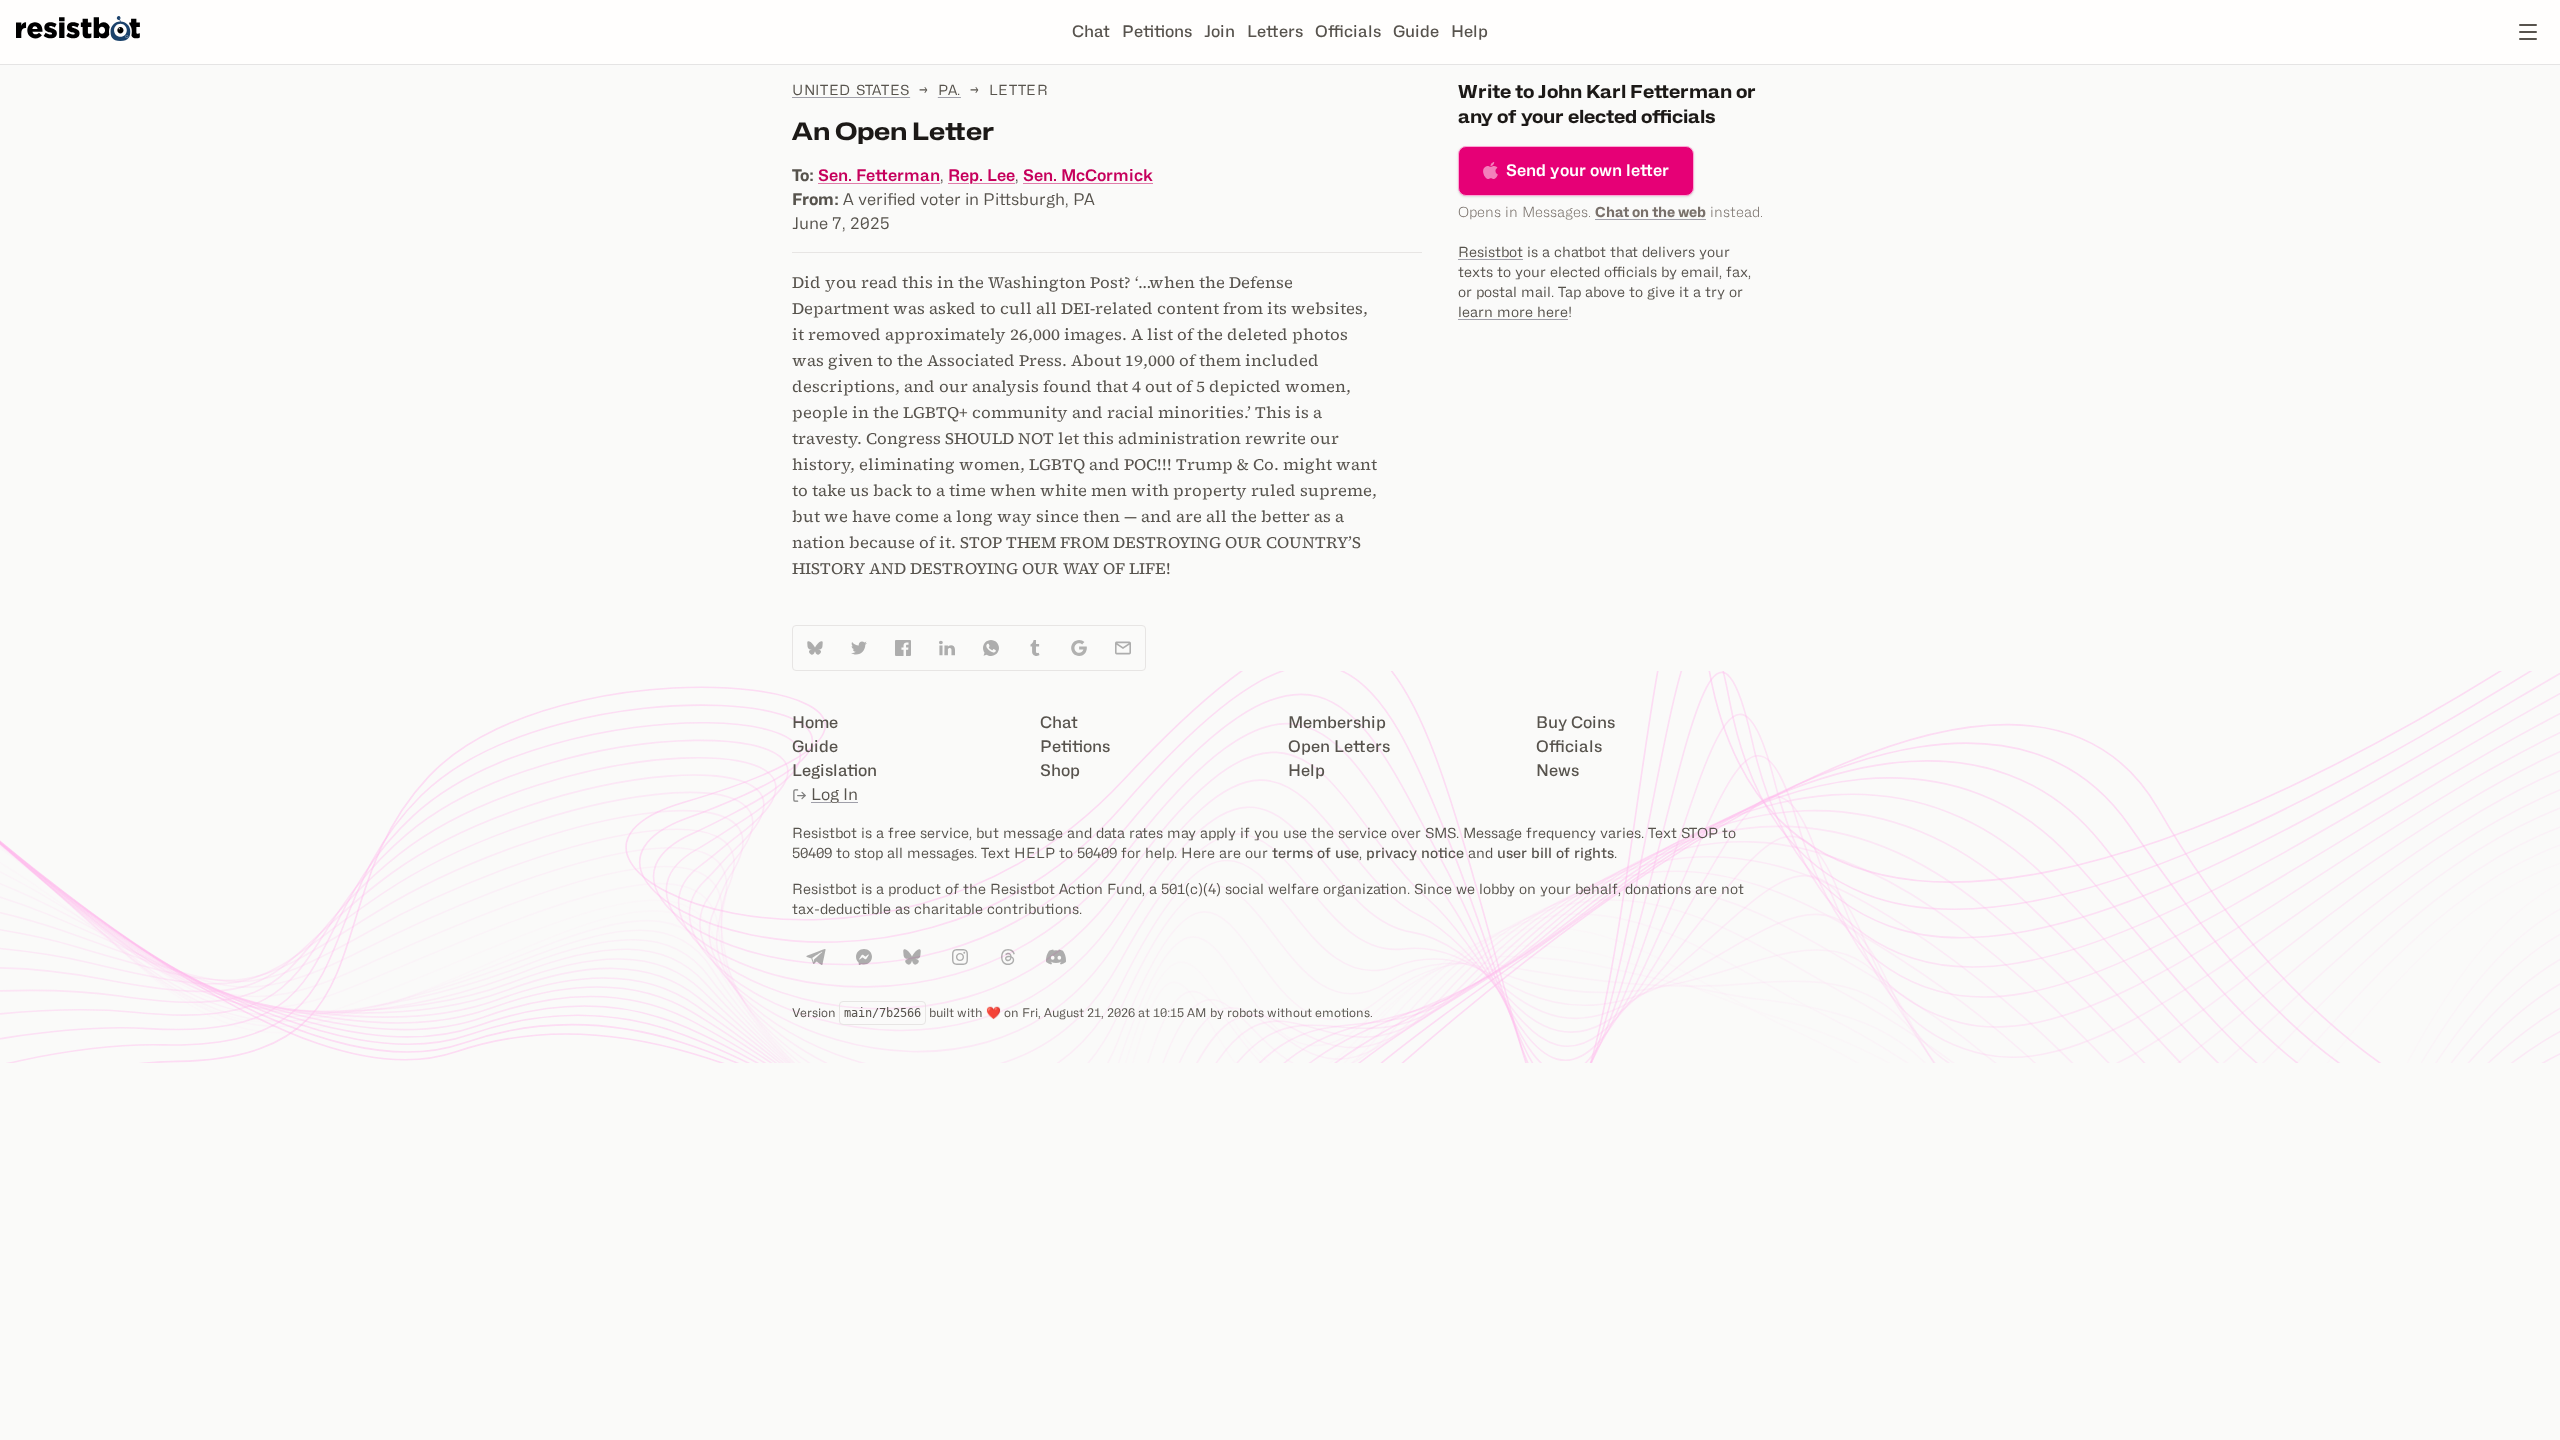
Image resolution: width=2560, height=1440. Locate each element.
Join (1219, 31)
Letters (1275, 31)
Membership (1337, 722)
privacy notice (1415, 852)
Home (815, 722)
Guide (1416, 31)
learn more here (1513, 311)
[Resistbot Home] (78, 48)
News (1557, 770)
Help (1469, 31)
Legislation (834, 770)
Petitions (1157, 31)
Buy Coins (1575, 722)
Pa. (949, 89)
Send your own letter (1587, 170)
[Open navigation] (2528, 32)
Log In (834, 794)
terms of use (1315, 852)
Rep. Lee (981, 175)
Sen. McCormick (1088, 175)
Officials (1348, 31)
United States (851, 89)
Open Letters (1339, 746)
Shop (1060, 770)
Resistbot (1490, 251)
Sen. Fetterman (879, 175)
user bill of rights (1555, 852)
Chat (1091, 31)
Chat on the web (1650, 211)
